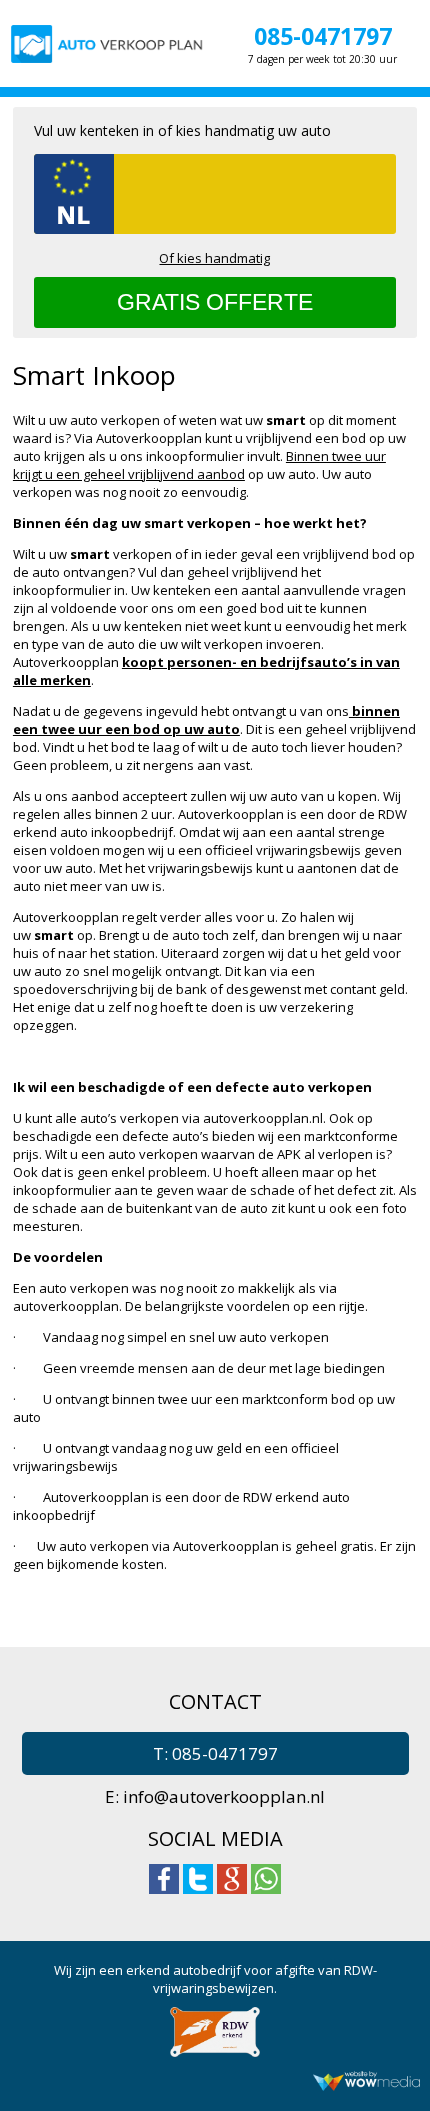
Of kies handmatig (214, 258)
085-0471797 (323, 36)
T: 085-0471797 (215, 1753)
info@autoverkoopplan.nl (224, 1796)
